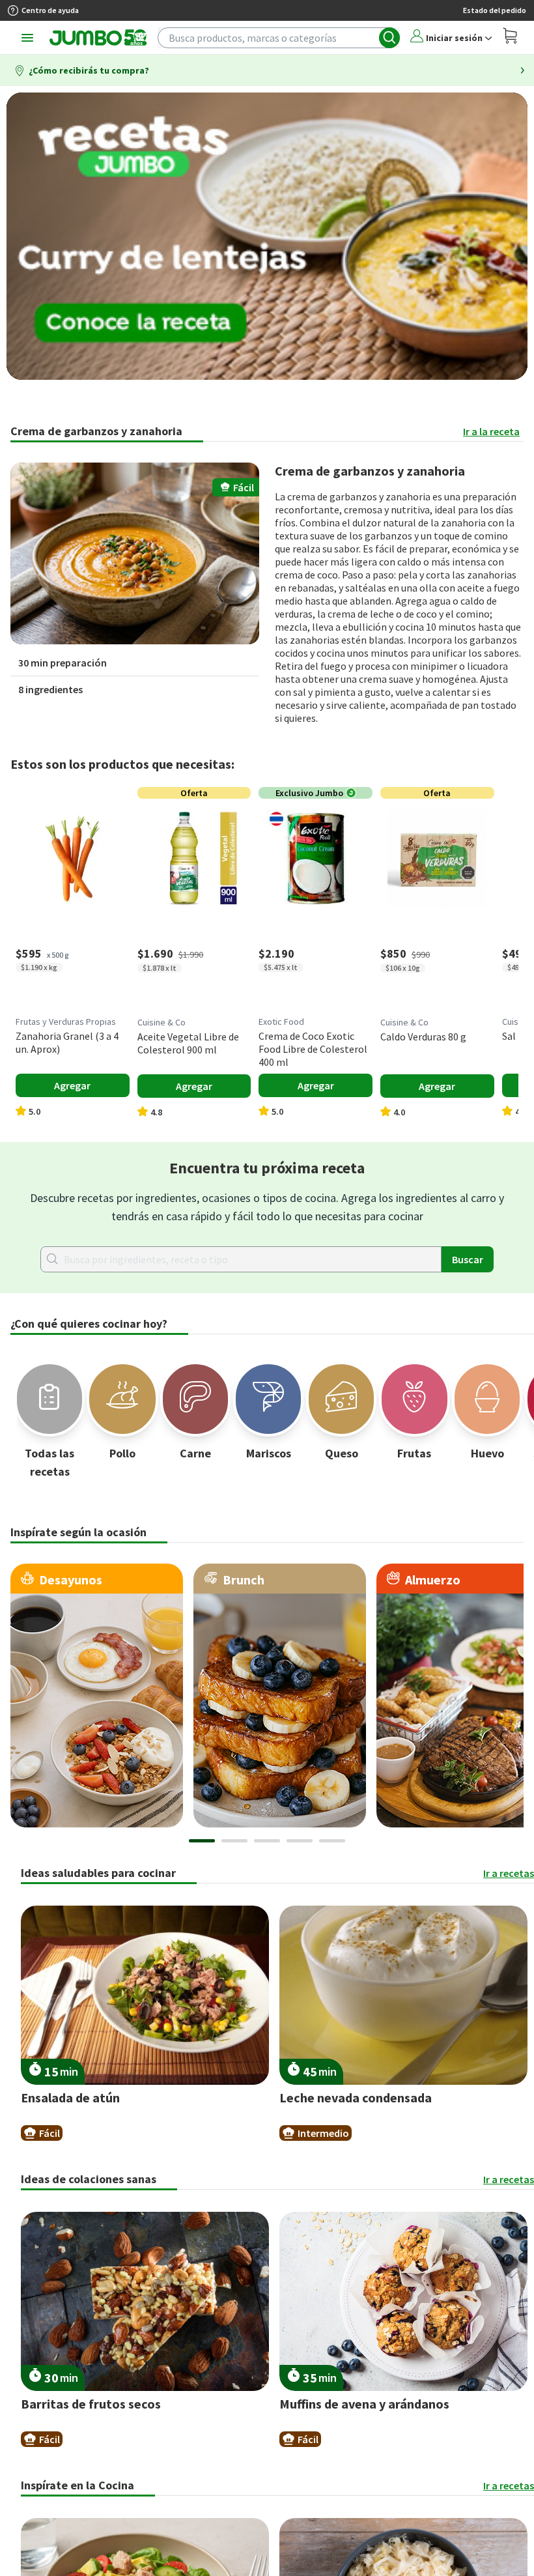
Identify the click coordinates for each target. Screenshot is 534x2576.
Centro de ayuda (50, 10)
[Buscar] (389, 38)
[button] (135, 553)
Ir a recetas (509, 1873)
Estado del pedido (495, 10)
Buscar (468, 1259)
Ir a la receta (491, 431)
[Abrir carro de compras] (510, 37)
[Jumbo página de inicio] (98, 38)
